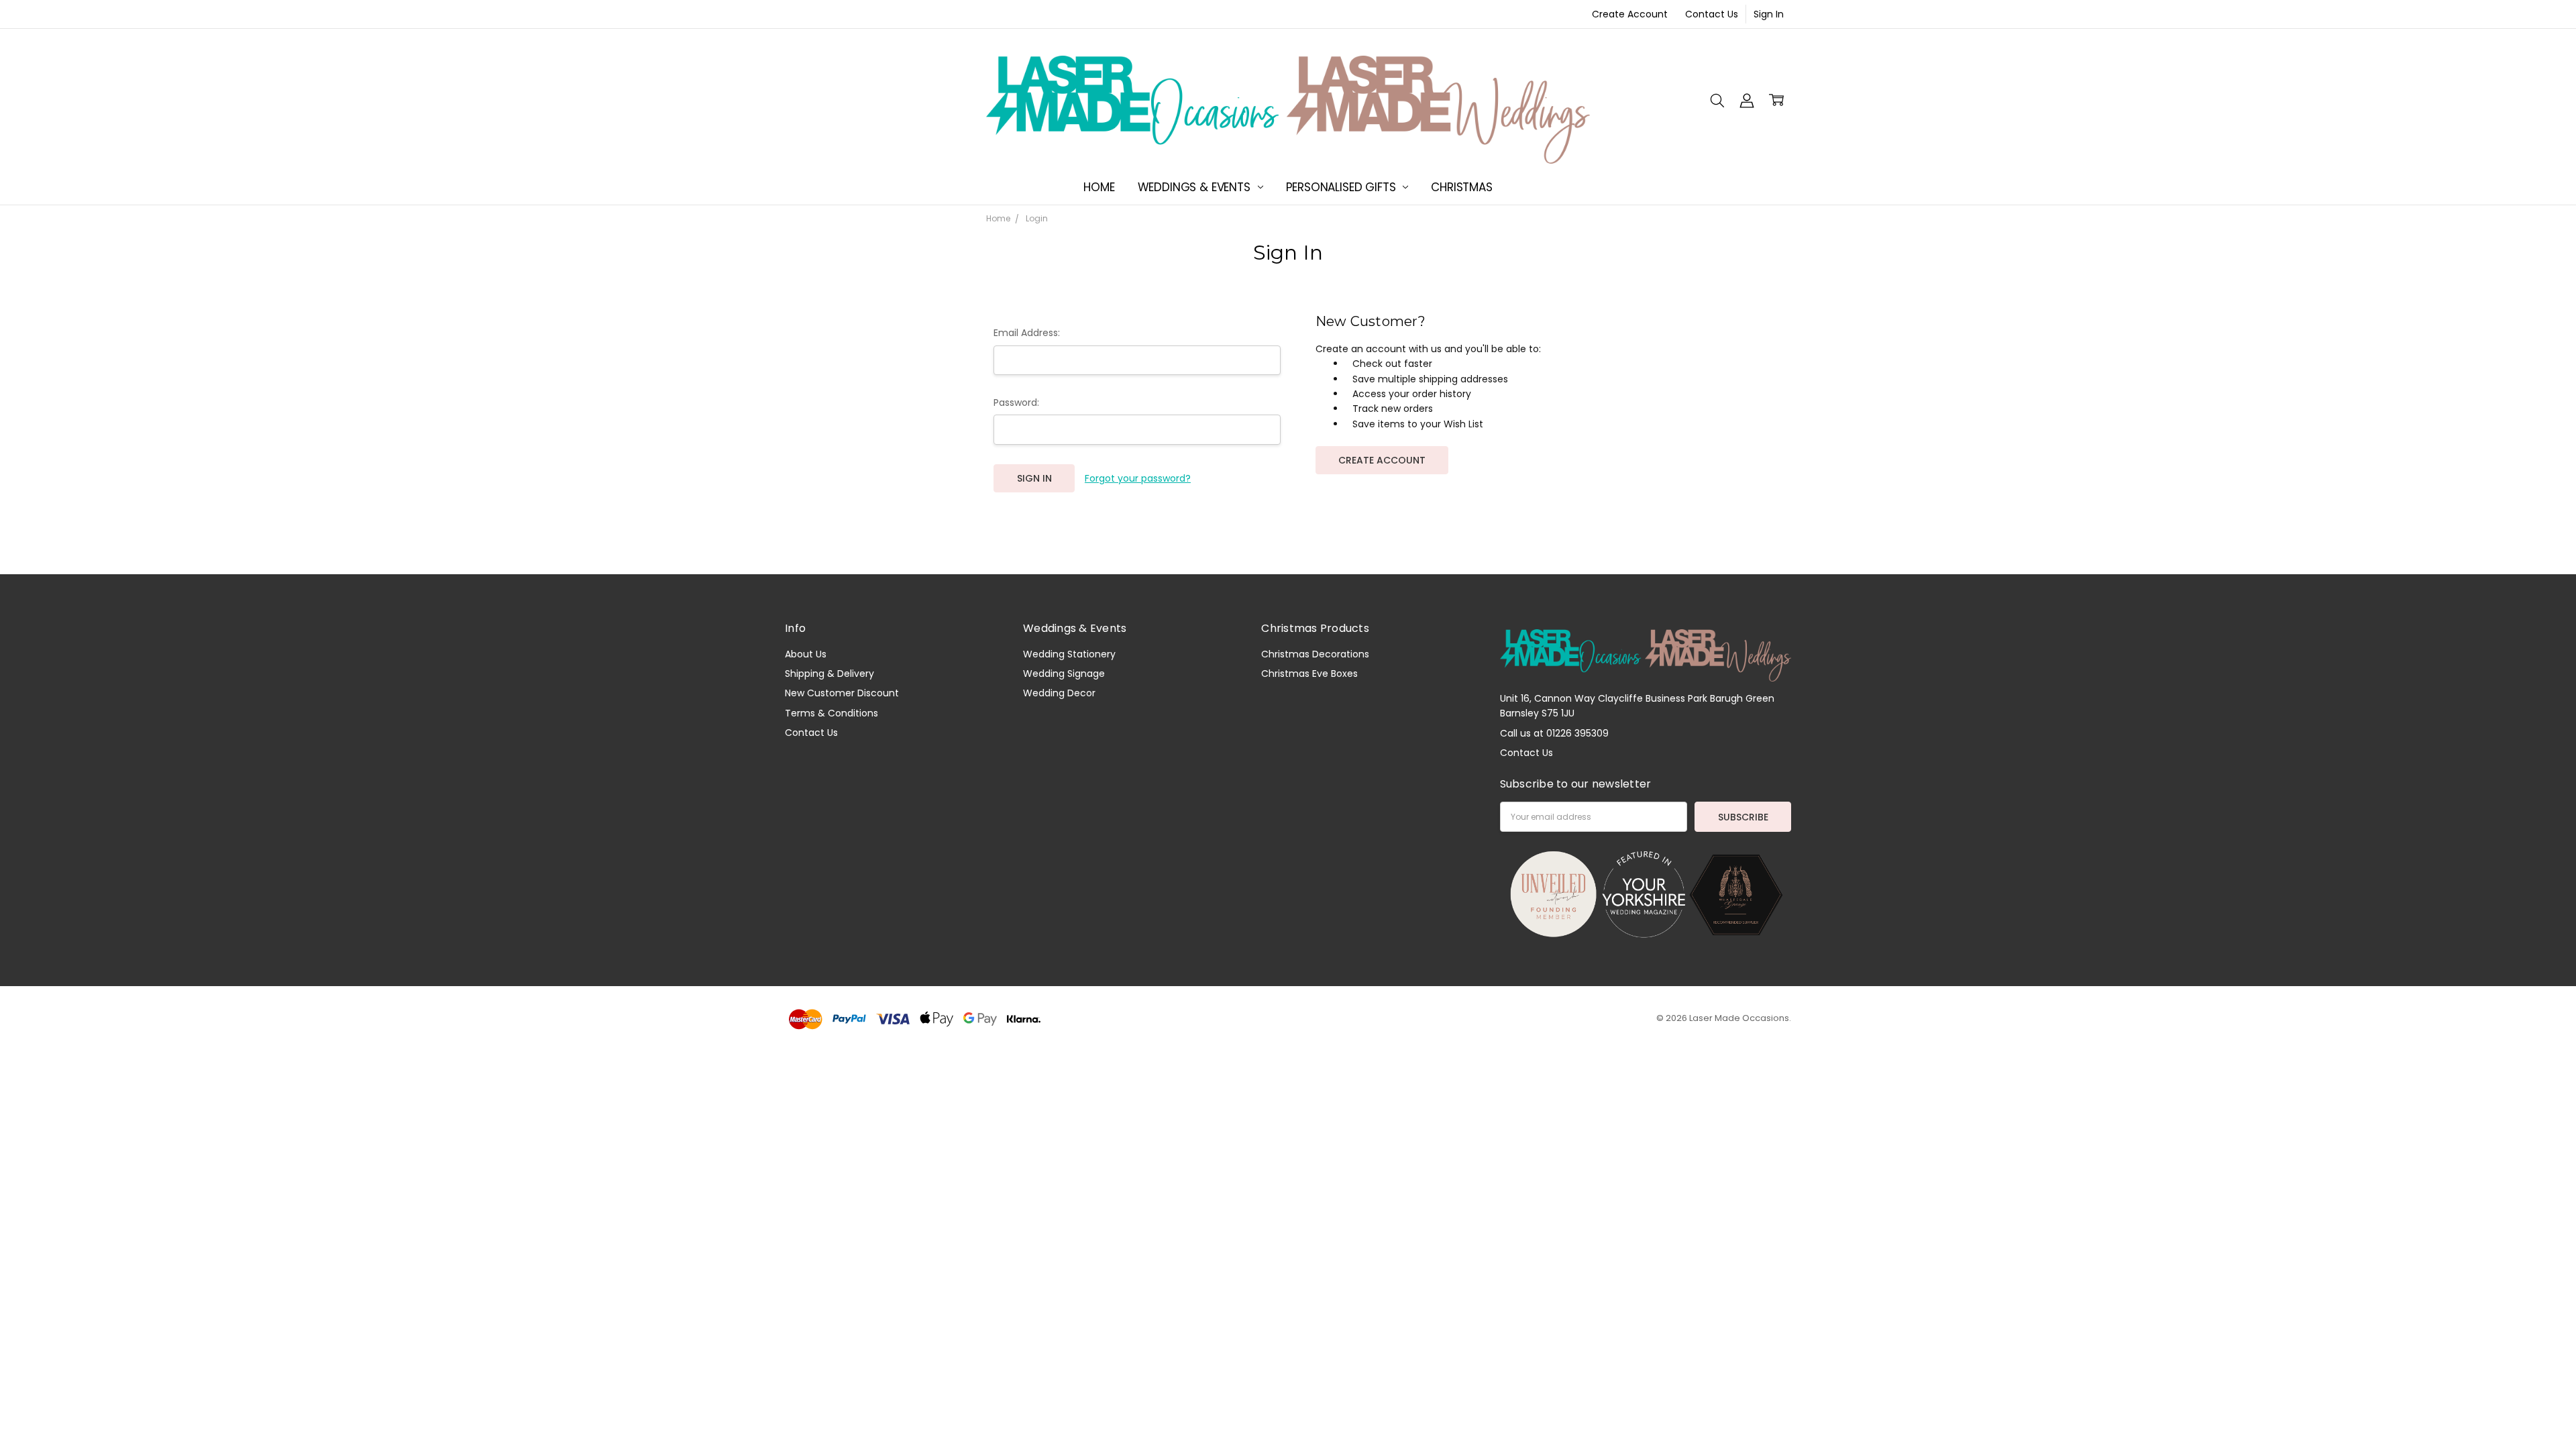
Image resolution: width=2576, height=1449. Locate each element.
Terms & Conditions (831, 713)
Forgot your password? (1138, 478)
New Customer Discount (842, 693)
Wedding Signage (1064, 674)
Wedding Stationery (1069, 654)
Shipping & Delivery (829, 674)
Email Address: (1027, 333)
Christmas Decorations (1315, 654)
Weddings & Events (1196, 187)
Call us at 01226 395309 (1554, 733)
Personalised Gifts (1343, 187)
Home (1099, 187)
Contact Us (1712, 14)
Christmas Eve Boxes (1309, 674)
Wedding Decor (1059, 693)
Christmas (1461, 187)
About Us (806, 654)
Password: (1016, 402)
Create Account (1630, 14)
